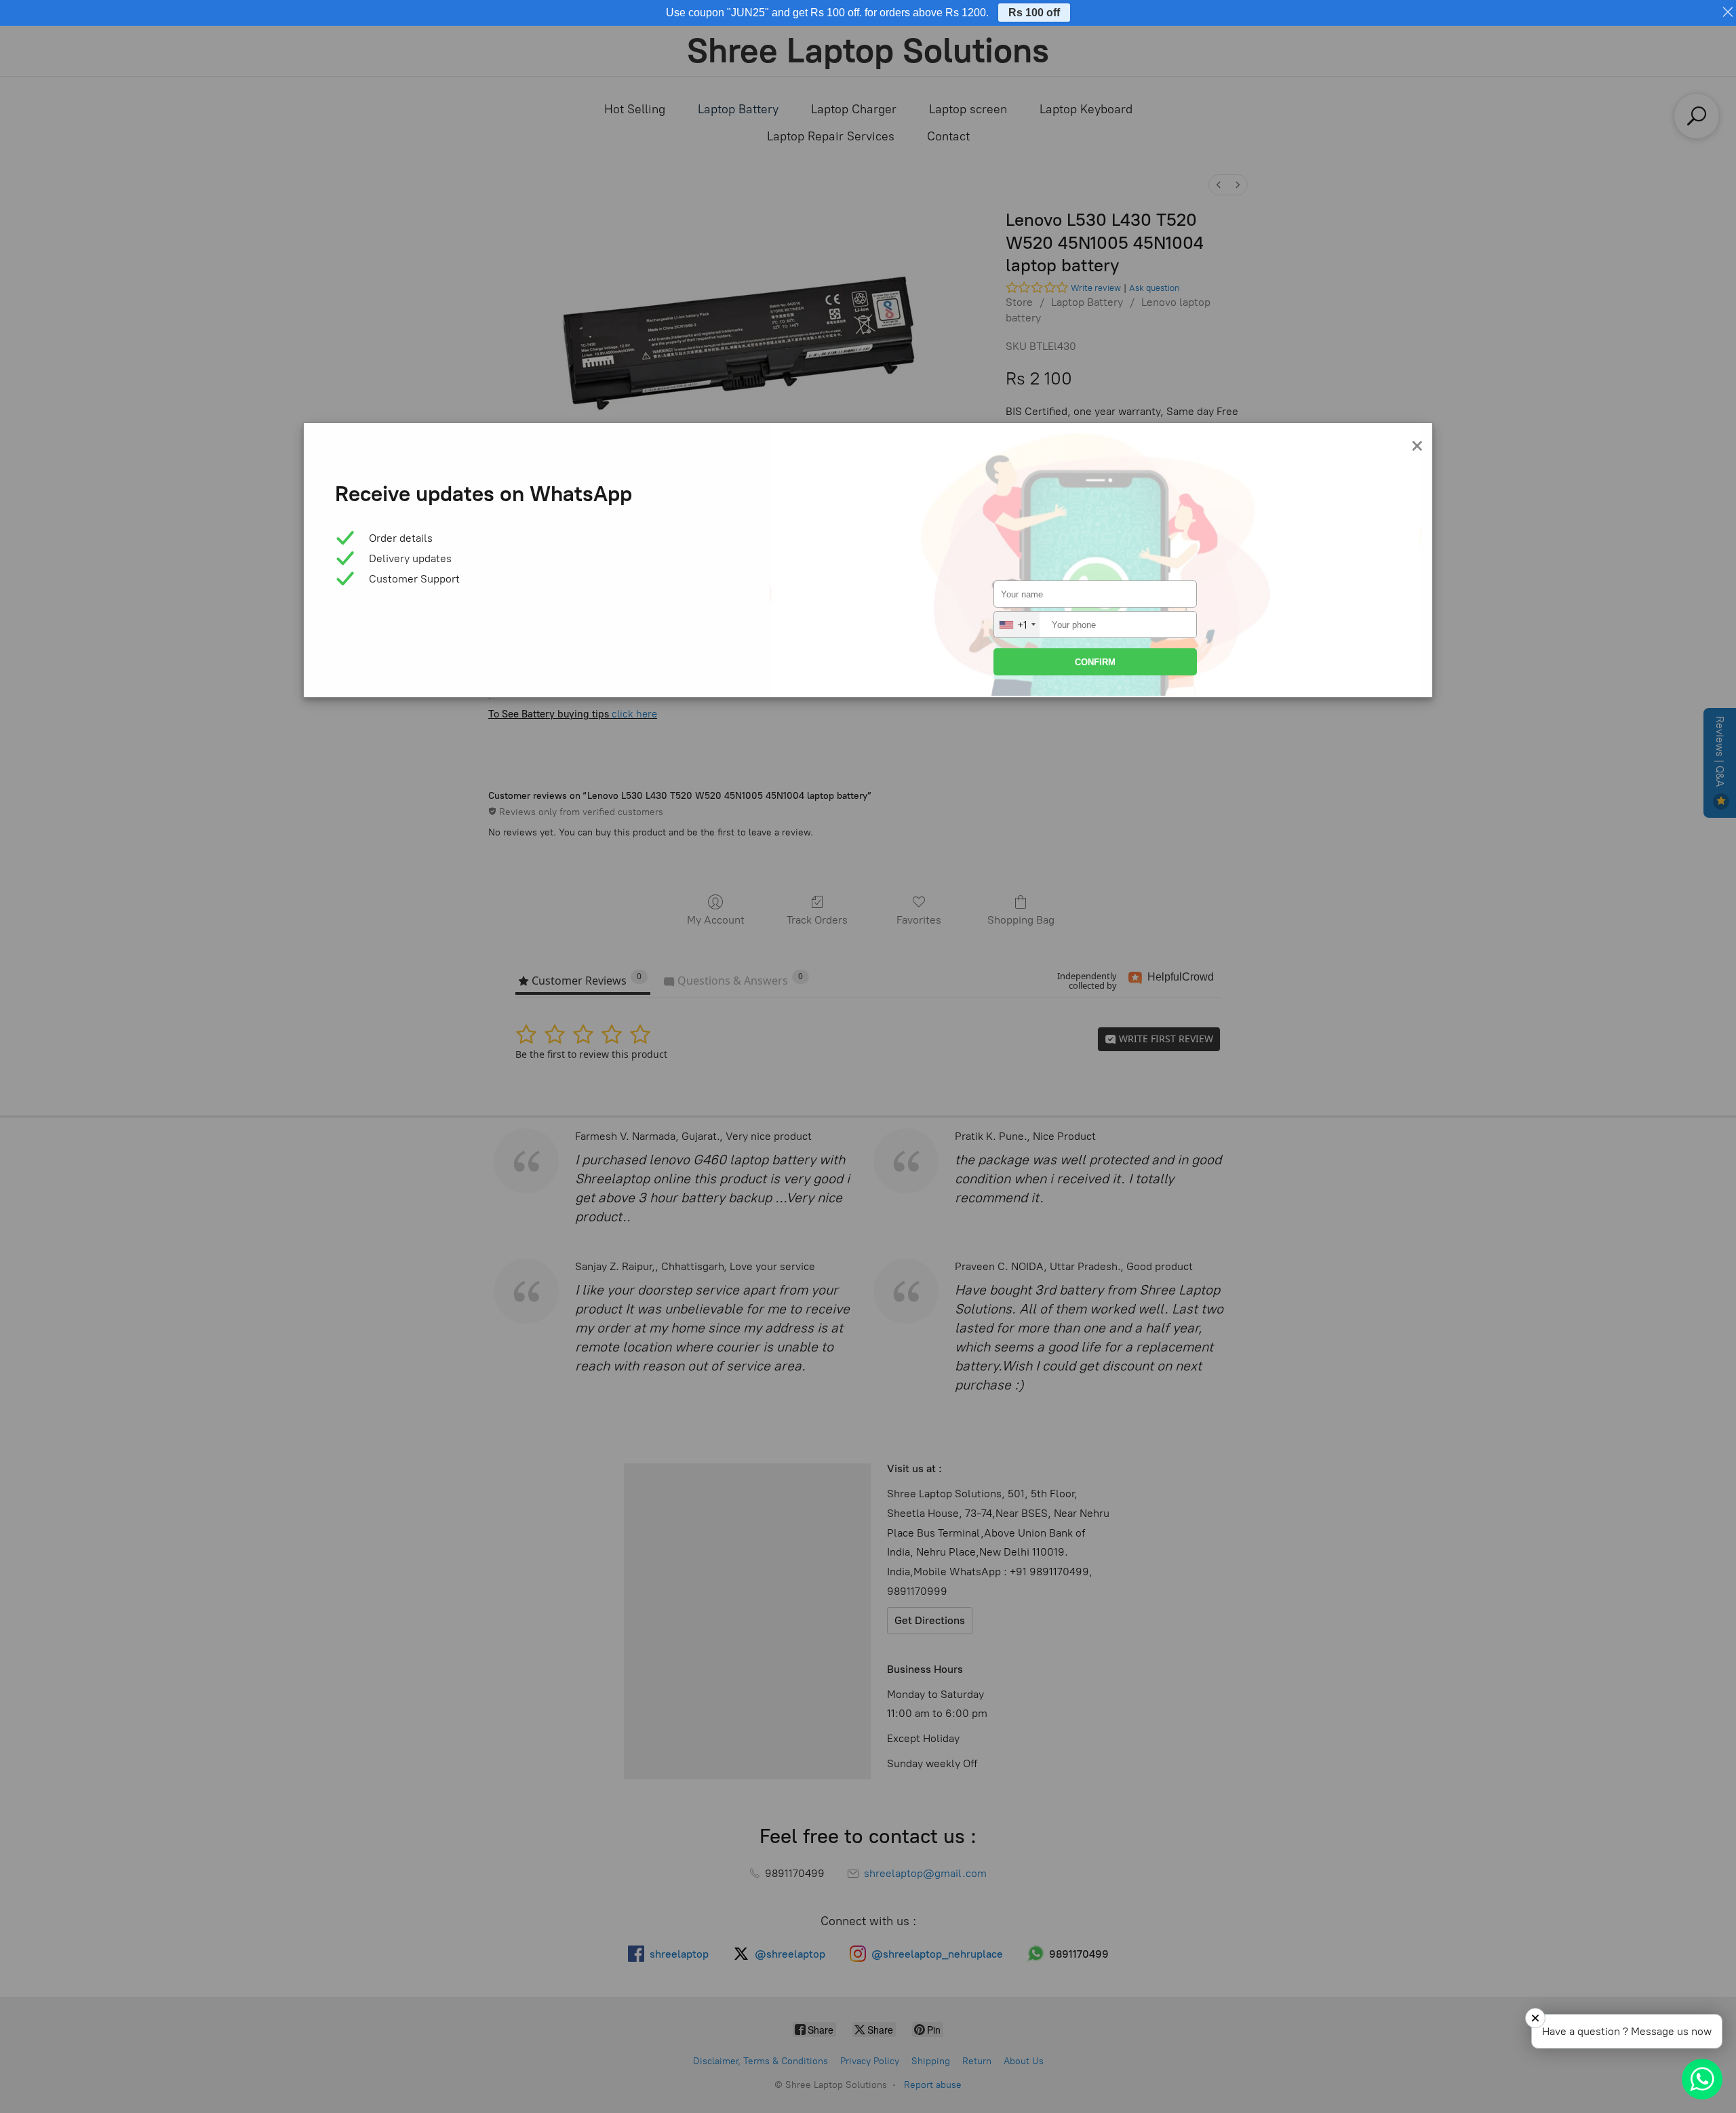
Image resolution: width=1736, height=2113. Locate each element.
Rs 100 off (1034, 13)
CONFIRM (1095, 662)
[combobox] (1017, 625)
